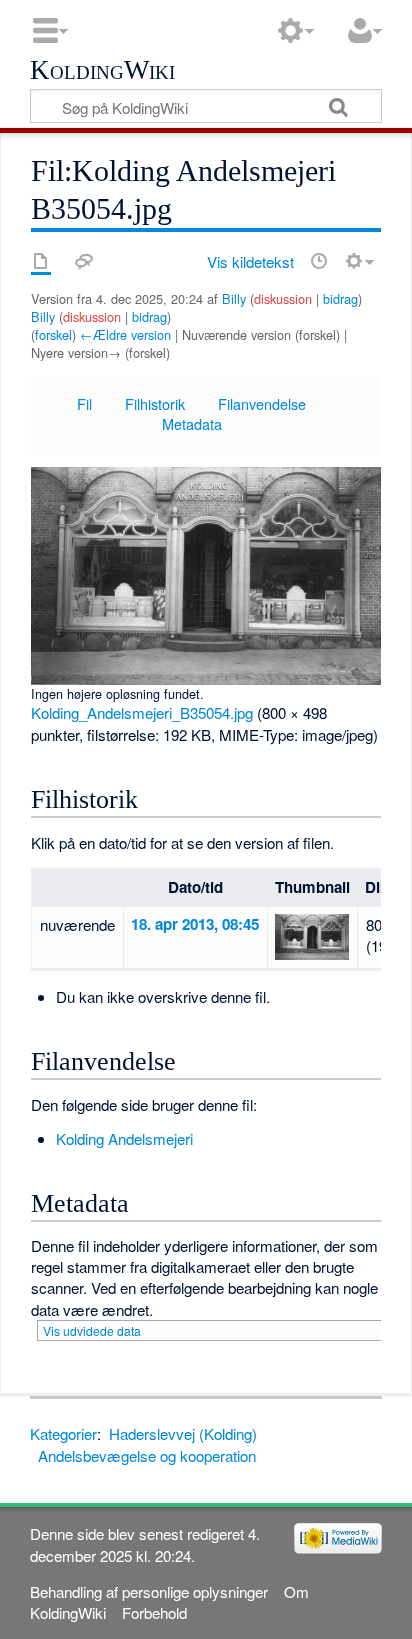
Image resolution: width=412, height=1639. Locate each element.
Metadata (192, 423)
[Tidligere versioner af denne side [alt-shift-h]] (319, 261)
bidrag (340, 298)
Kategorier (63, 1433)
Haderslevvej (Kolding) (183, 1433)
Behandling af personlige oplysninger (149, 1591)
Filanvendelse (262, 403)
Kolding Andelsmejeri (124, 1138)
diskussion (283, 298)
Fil (84, 403)
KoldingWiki (102, 71)
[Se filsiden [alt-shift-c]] (41, 261)
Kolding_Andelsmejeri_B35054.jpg (142, 712)
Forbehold (154, 1612)
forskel (53, 334)
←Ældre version (125, 334)
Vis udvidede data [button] (92, 1330)
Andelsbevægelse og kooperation (147, 1455)
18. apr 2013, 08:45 (195, 924)
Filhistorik (155, 403)
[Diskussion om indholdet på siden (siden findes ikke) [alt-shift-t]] (84, 261)
